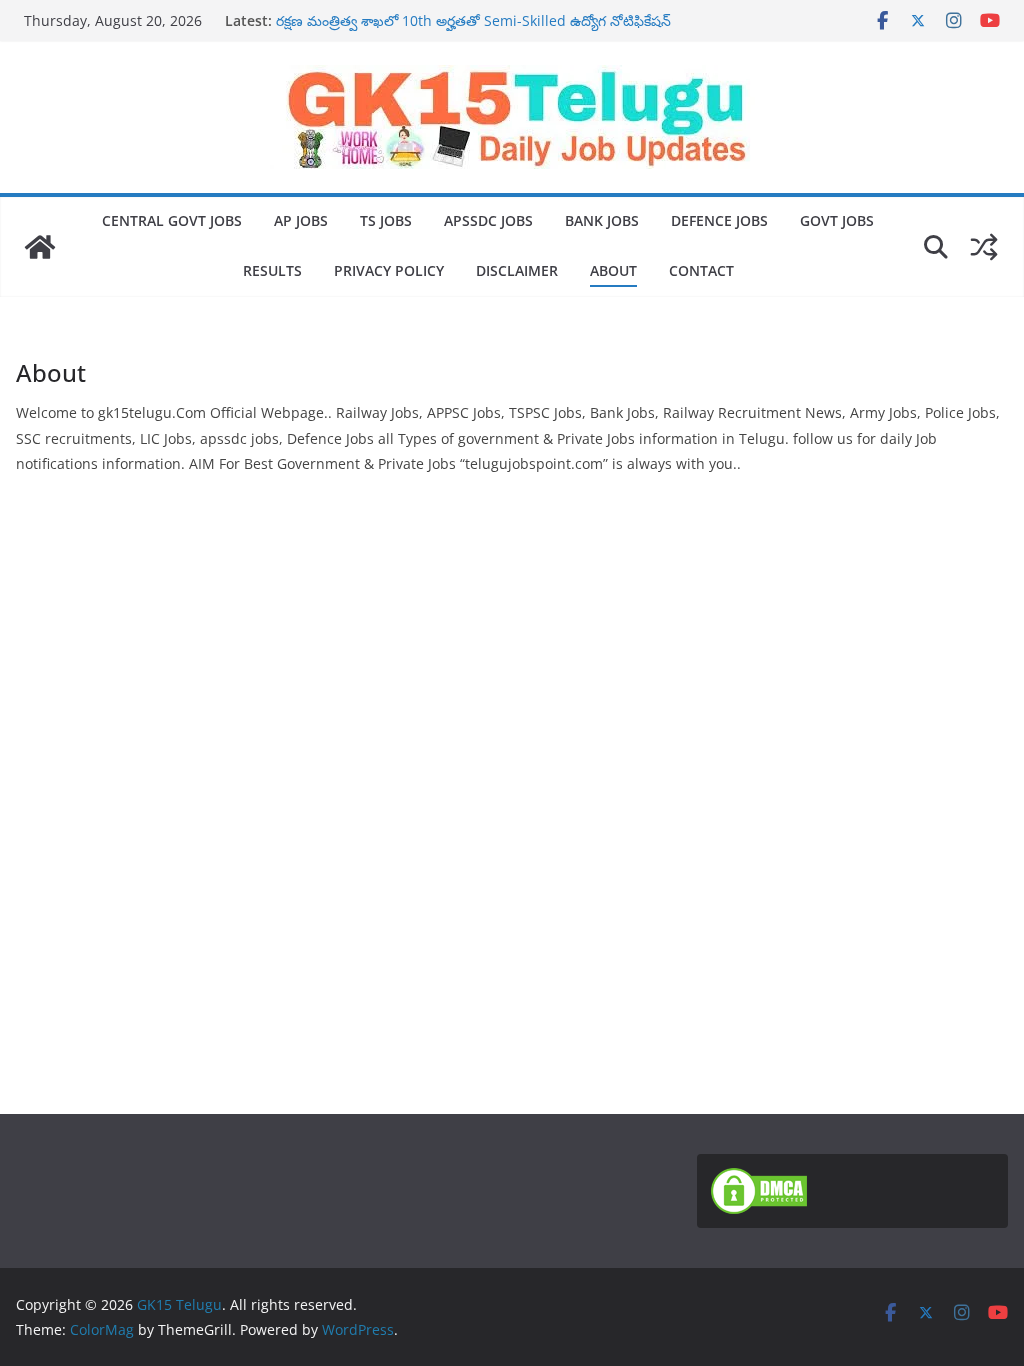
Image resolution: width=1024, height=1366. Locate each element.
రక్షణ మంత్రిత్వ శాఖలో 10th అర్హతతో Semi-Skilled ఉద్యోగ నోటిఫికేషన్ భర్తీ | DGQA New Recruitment (473, 30)
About (613, 270)
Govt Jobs (837, 220)
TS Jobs (386, 220)
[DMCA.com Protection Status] (759, 1180)
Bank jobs (602, 220)
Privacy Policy (389, 270)
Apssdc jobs (488, 220)
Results (272, 270)
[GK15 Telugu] (40, 247)
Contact (701, 270)
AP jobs (301, 220)
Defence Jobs (719, 220)
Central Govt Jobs (172, 220)
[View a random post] (984, 247)
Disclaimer (517, 270)
